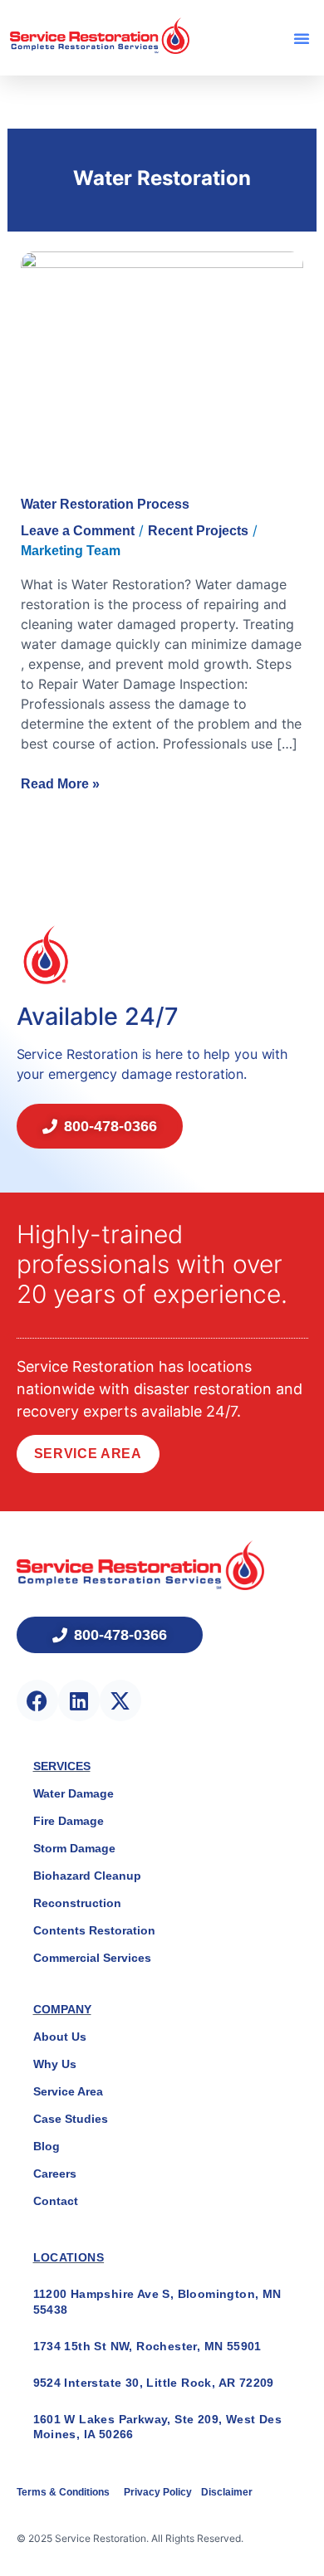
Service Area (88, 1454)
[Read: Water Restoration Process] (162, 356)
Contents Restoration (94, 1930)
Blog (47, 2146)
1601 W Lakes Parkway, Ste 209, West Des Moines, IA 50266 (158, 2427)
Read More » (60, 783)
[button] (302, 38)
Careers (55, 2173)
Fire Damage (69, 1821)
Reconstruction (77, 1903)
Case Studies (71, 2119)
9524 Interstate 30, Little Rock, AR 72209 (154, 2383)
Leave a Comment (78, 531)
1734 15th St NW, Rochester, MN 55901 (147, 2346)
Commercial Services (92, 1958)
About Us (60, 2037)
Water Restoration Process (105, 504)
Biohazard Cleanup (87, 1876)
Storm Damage (74, 1848)
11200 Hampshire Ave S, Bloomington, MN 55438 (157, 2301)
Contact (56, 2201)
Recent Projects (198, 531)
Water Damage (74, 1793)
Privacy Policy (159, 2492)
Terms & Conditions (64, 2492)
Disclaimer (227, 2492)
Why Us (55, 2064)
